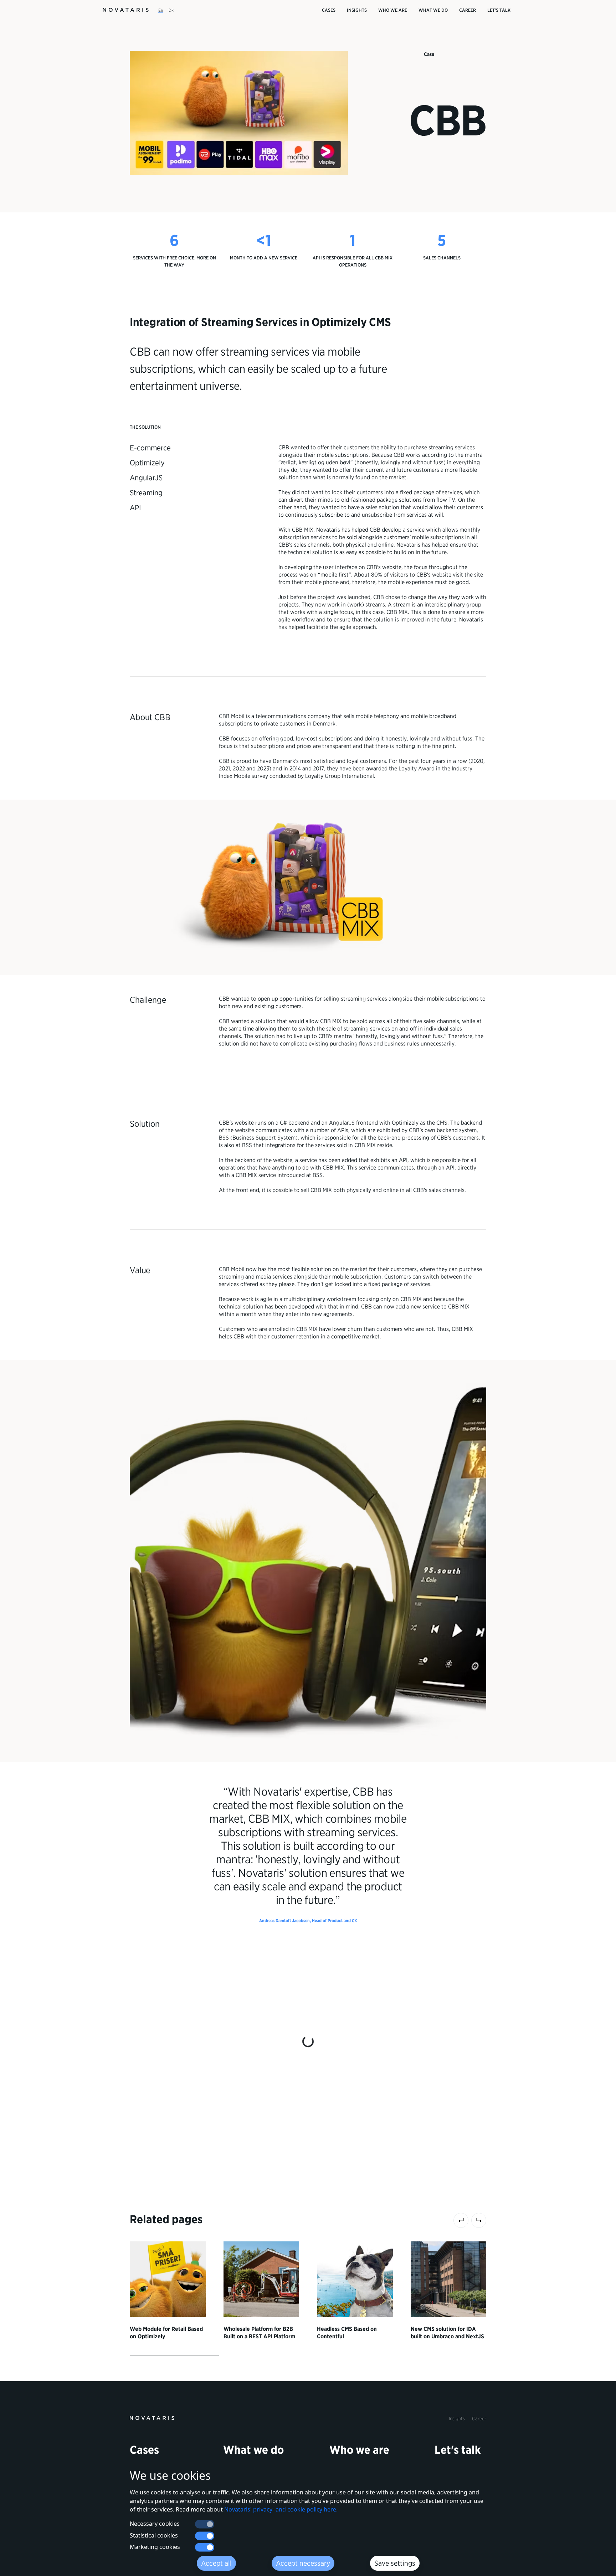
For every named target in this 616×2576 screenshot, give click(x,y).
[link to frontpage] (152, 2417)
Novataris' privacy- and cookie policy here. (281, 2509)
